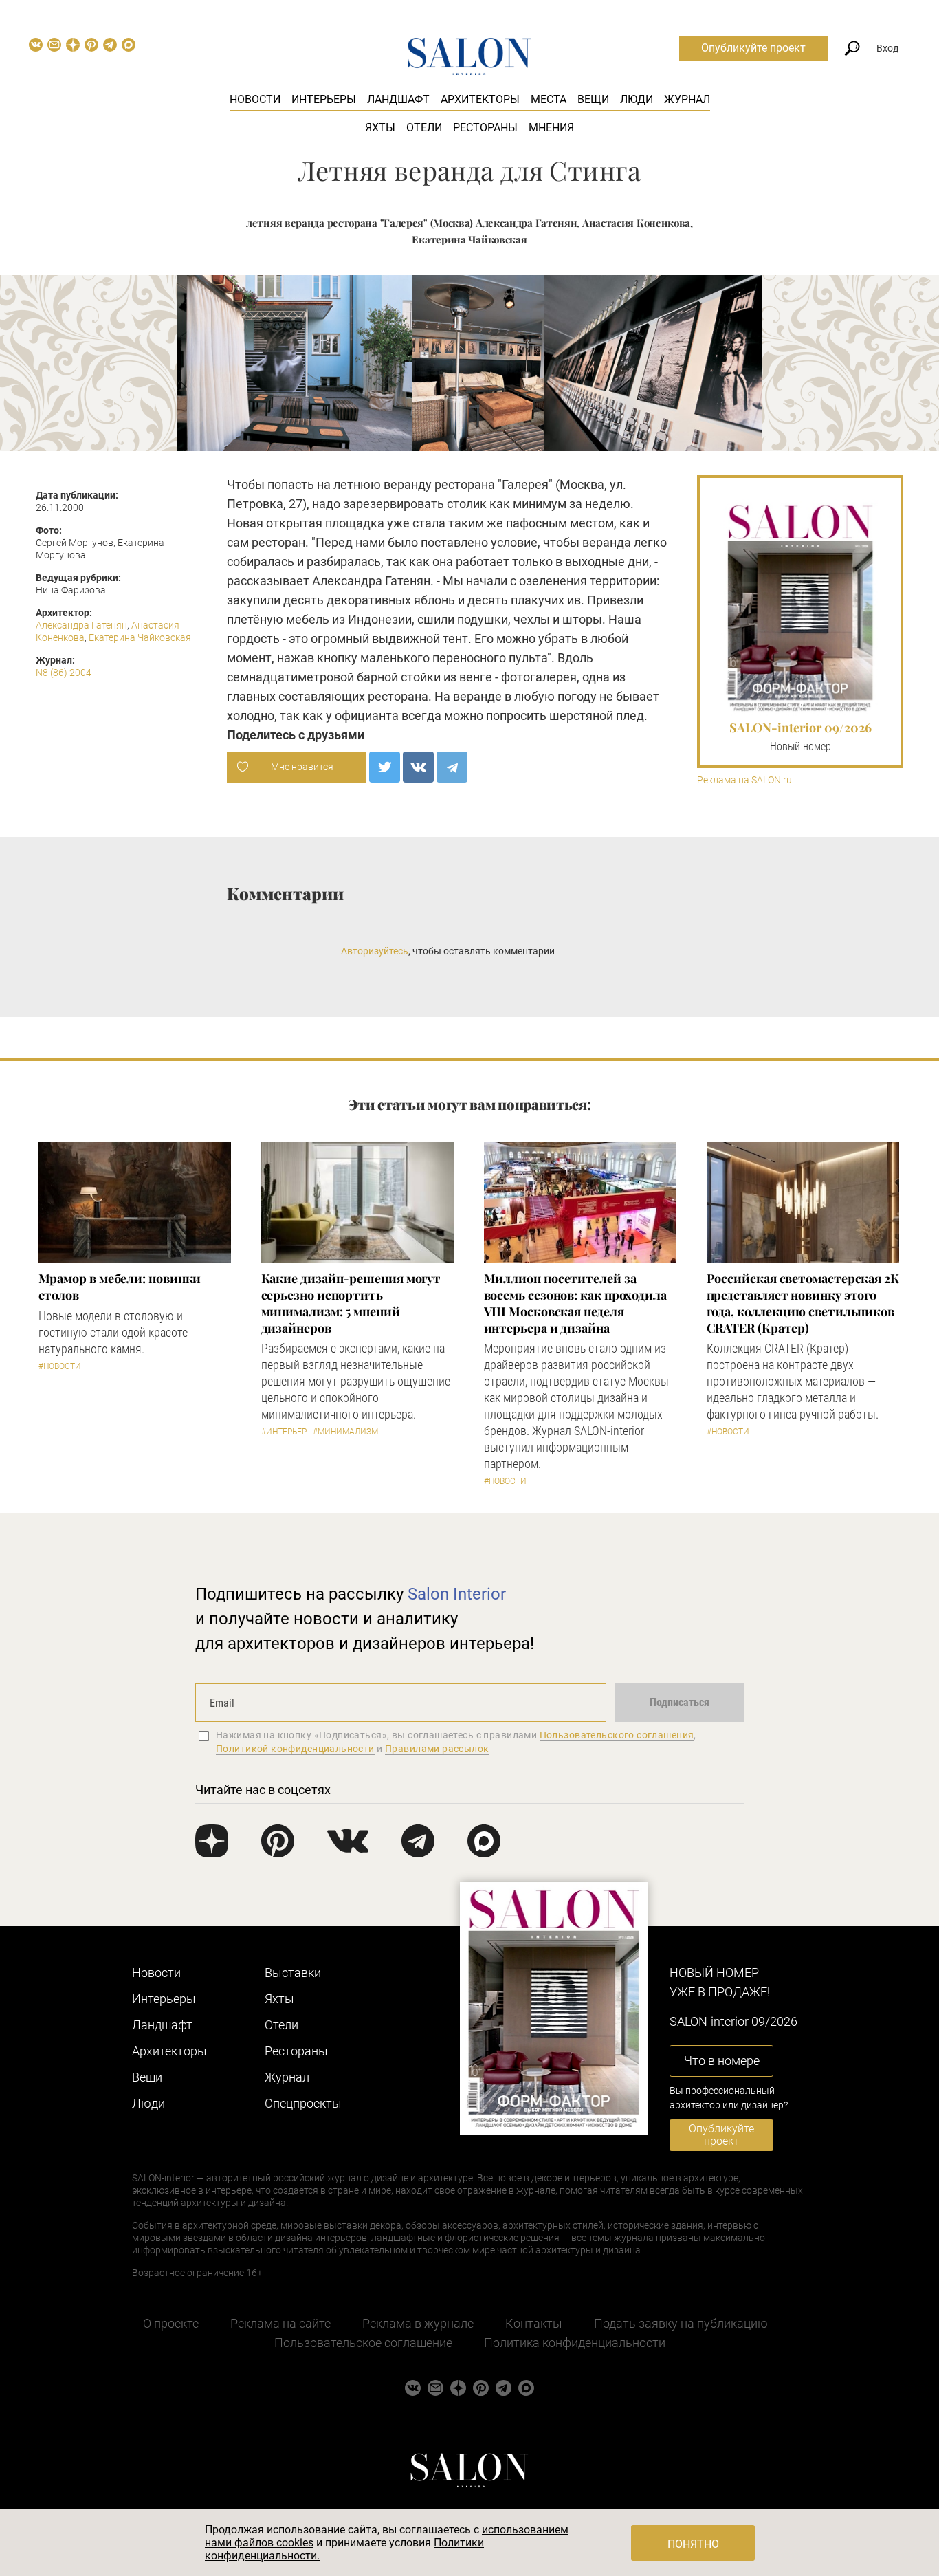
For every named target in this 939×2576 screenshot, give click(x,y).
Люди (637, 99)
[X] (385, 767)
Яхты (380, 128)
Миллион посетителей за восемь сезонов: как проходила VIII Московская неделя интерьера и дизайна (575, 1303)
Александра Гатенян (81, 625)
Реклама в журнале (418, 2323)
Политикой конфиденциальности (295, 1749)
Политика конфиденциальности (575, 2343)
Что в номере (722, 2061)
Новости (255, 99)
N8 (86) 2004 (64, 673)
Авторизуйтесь (375, 951)
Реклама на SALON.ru (744, 780)
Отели (424, 128)
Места (549, 99)
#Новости (60, 1366)
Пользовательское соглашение (363, 2343)
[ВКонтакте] (418, 767)
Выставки (293, 1973)
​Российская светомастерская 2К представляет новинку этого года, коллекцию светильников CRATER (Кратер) (803, 1303)
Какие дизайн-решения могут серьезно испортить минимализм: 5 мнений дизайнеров (351, 1303)
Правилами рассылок (437, 1749)
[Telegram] (452, 767)
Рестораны (485, 128)
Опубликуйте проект (753, 48)
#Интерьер (284, 1432)
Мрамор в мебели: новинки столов (120, 1287)
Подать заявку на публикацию (681, 2323)
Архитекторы (480, 99)
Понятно (693, 2544)
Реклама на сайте (280, 2323)
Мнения (551, 128)
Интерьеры (324, 99)
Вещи (593, 99)
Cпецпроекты (303, 2103)
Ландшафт (398, 99)
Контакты (534, 2323)
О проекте (171, 2323)
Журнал (687, 99)
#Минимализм (345, 1432)
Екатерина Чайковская (140, 637)
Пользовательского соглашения (617, 1735)
